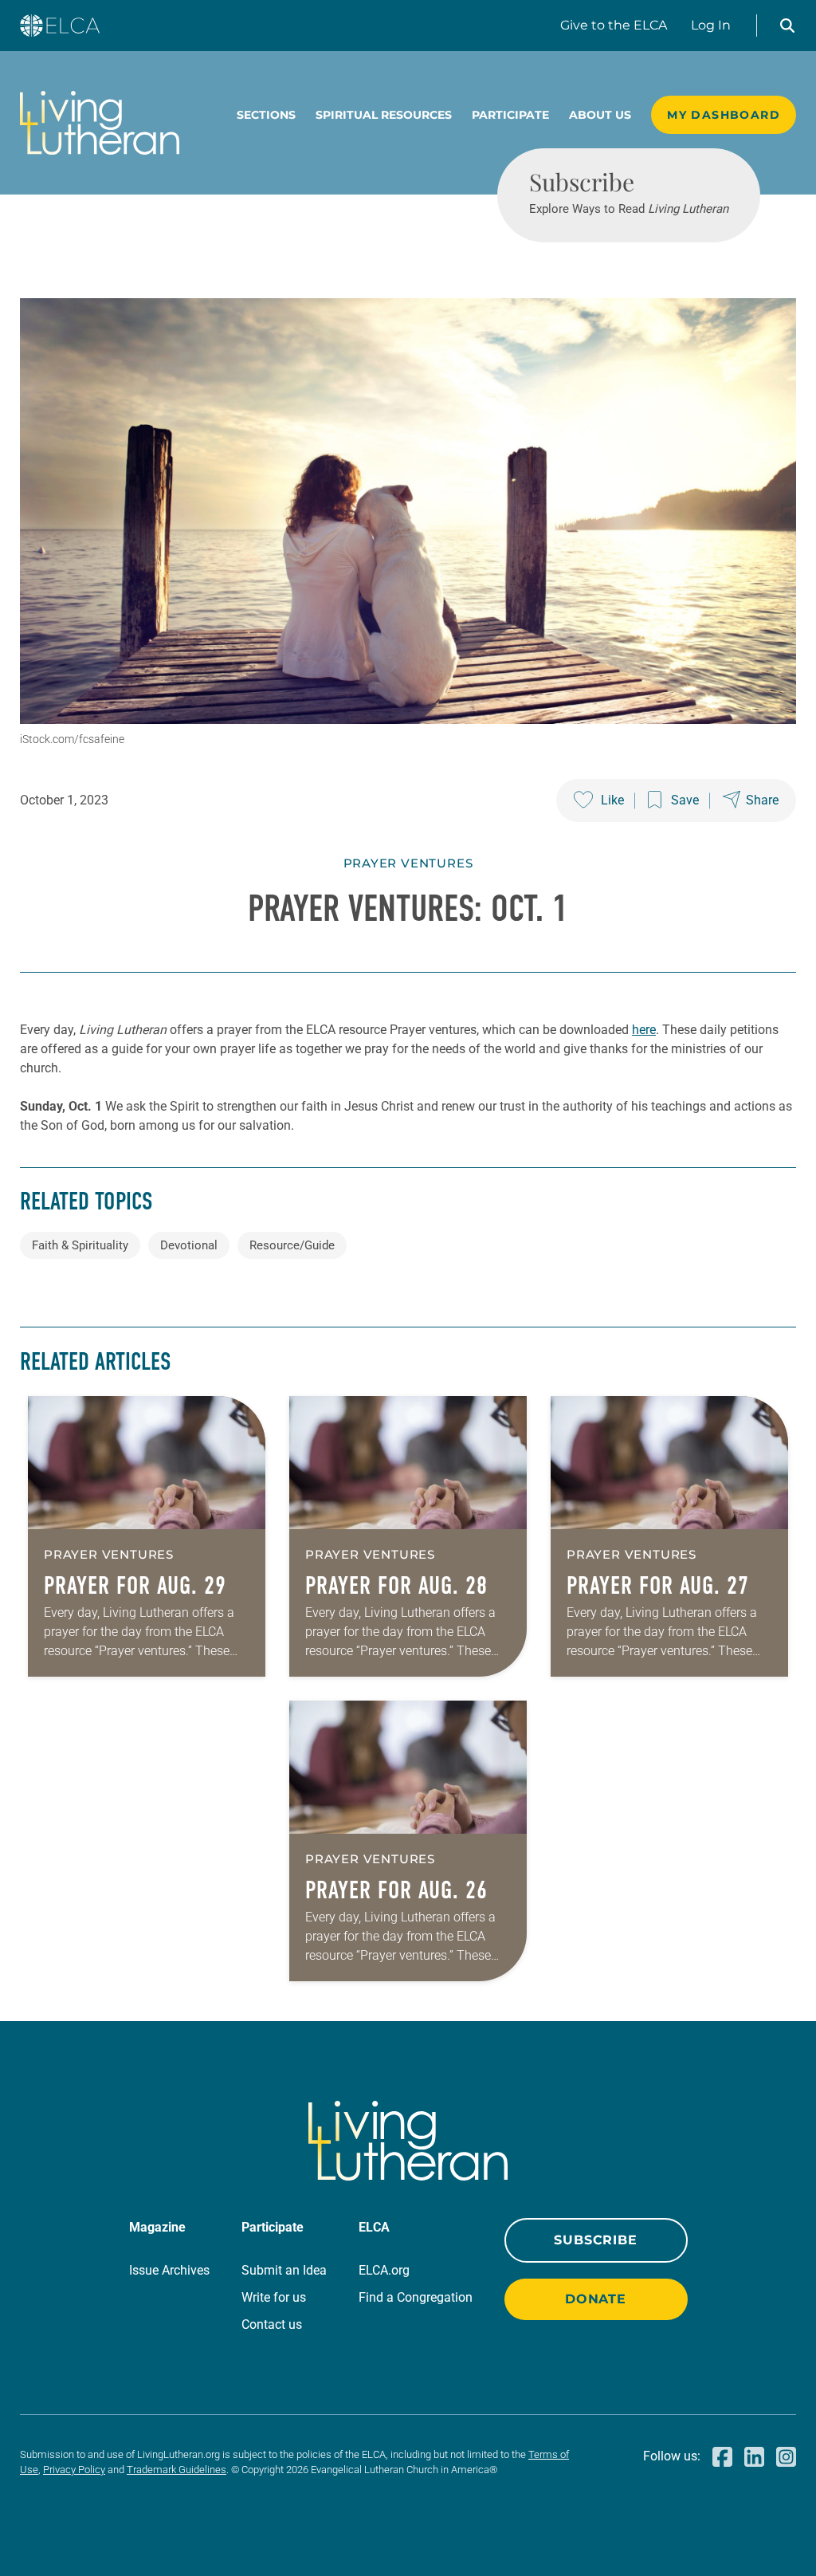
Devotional (189, 1245)
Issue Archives (169, 2270)
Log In (711, 25)
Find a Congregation (416, 2297)
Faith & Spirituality (80, 1245)
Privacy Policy (74, 2470)
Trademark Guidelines (177, 2470)
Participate (510, 115)
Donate (596, 2299)
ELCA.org (384, 2270)
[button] (787, 26)
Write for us (274, 2297)
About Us (600, 115)
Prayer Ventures (408, 863)
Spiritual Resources (384, 115)
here (644, 1030)
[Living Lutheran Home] (100, 123)
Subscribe (595, 2240)
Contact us (272, 2324)
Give (614, 25)
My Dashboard (724, 115)
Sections (266, 115)
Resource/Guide (292, 1245)
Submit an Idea (284, 2270)
